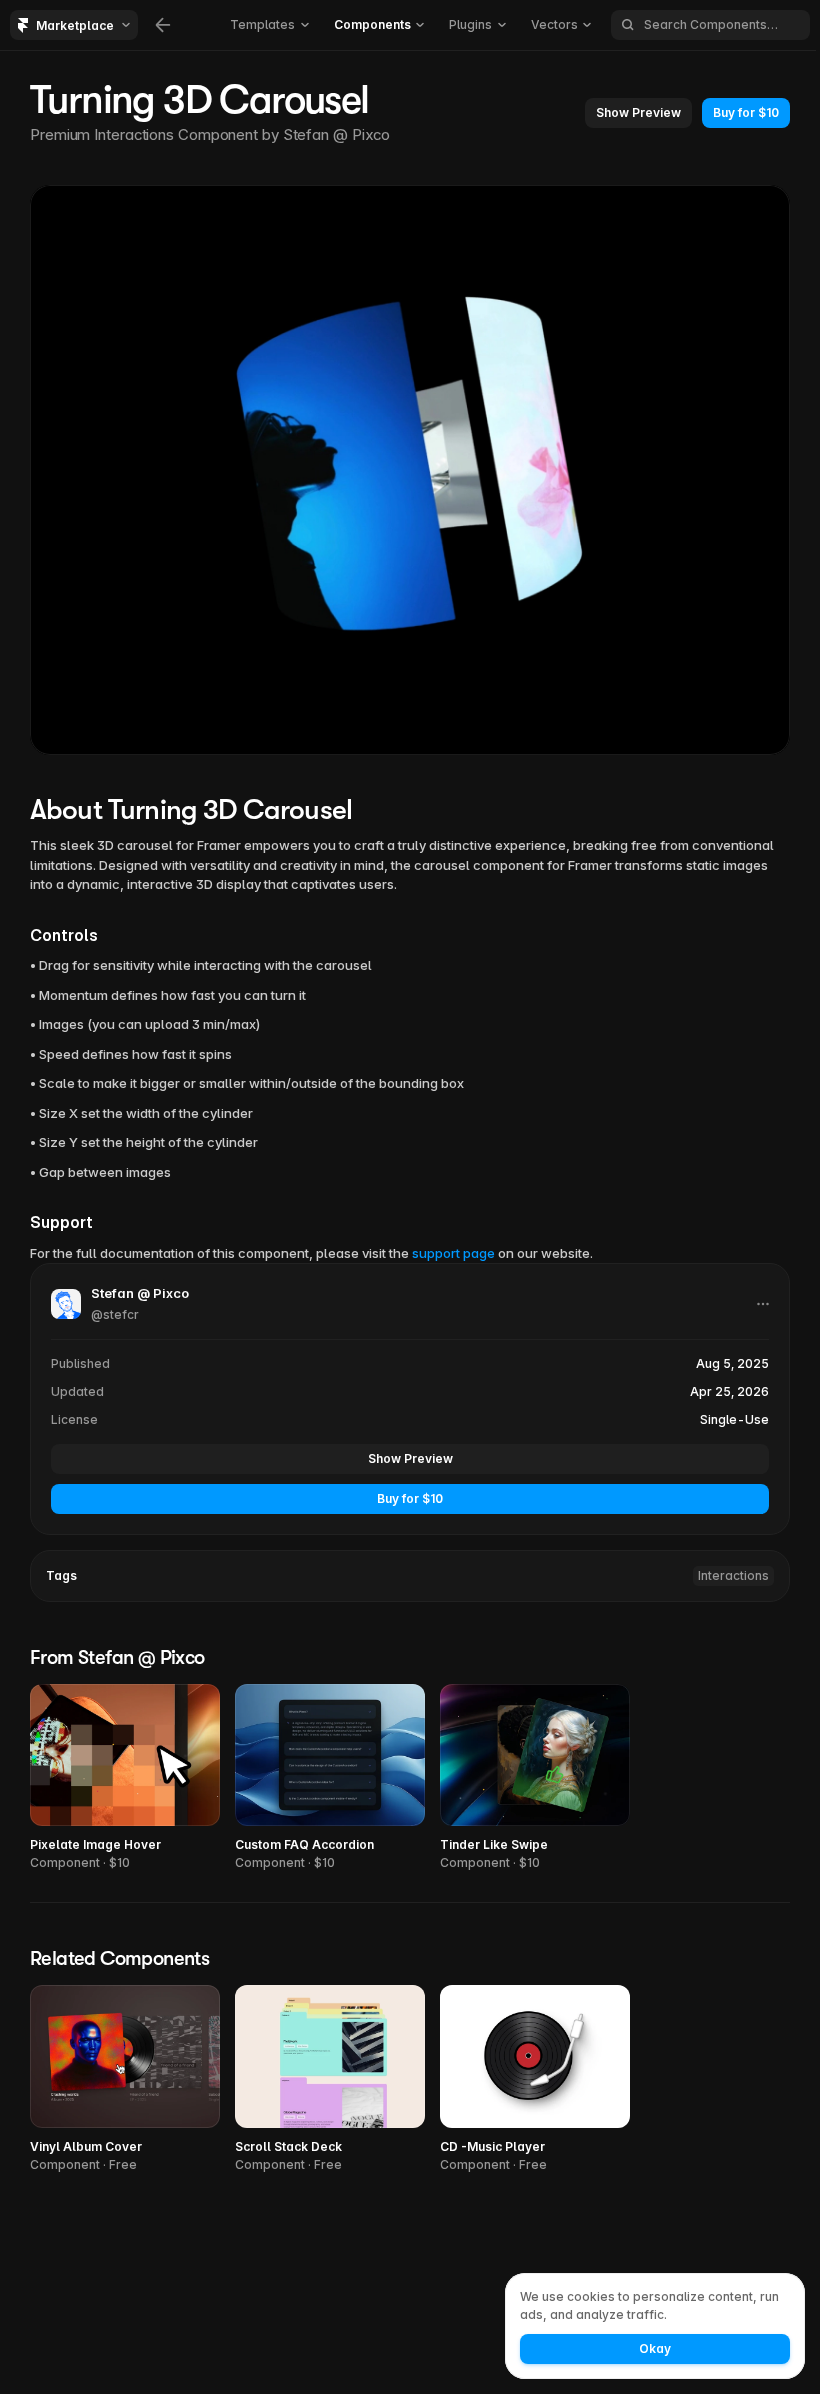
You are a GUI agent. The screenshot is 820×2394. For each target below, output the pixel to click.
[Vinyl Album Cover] (125, 2079)
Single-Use (734, 1419)
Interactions (733, 1575)
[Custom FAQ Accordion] (330, 1778)
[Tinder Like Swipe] (535, 1778)
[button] (638, 113)
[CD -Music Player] (535, 2079)
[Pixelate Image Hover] (125, 1778)
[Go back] (163, 25)
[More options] (763, 1304)
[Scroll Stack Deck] (330, 2079)
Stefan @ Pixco (337, 134)
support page (453, 1253)
